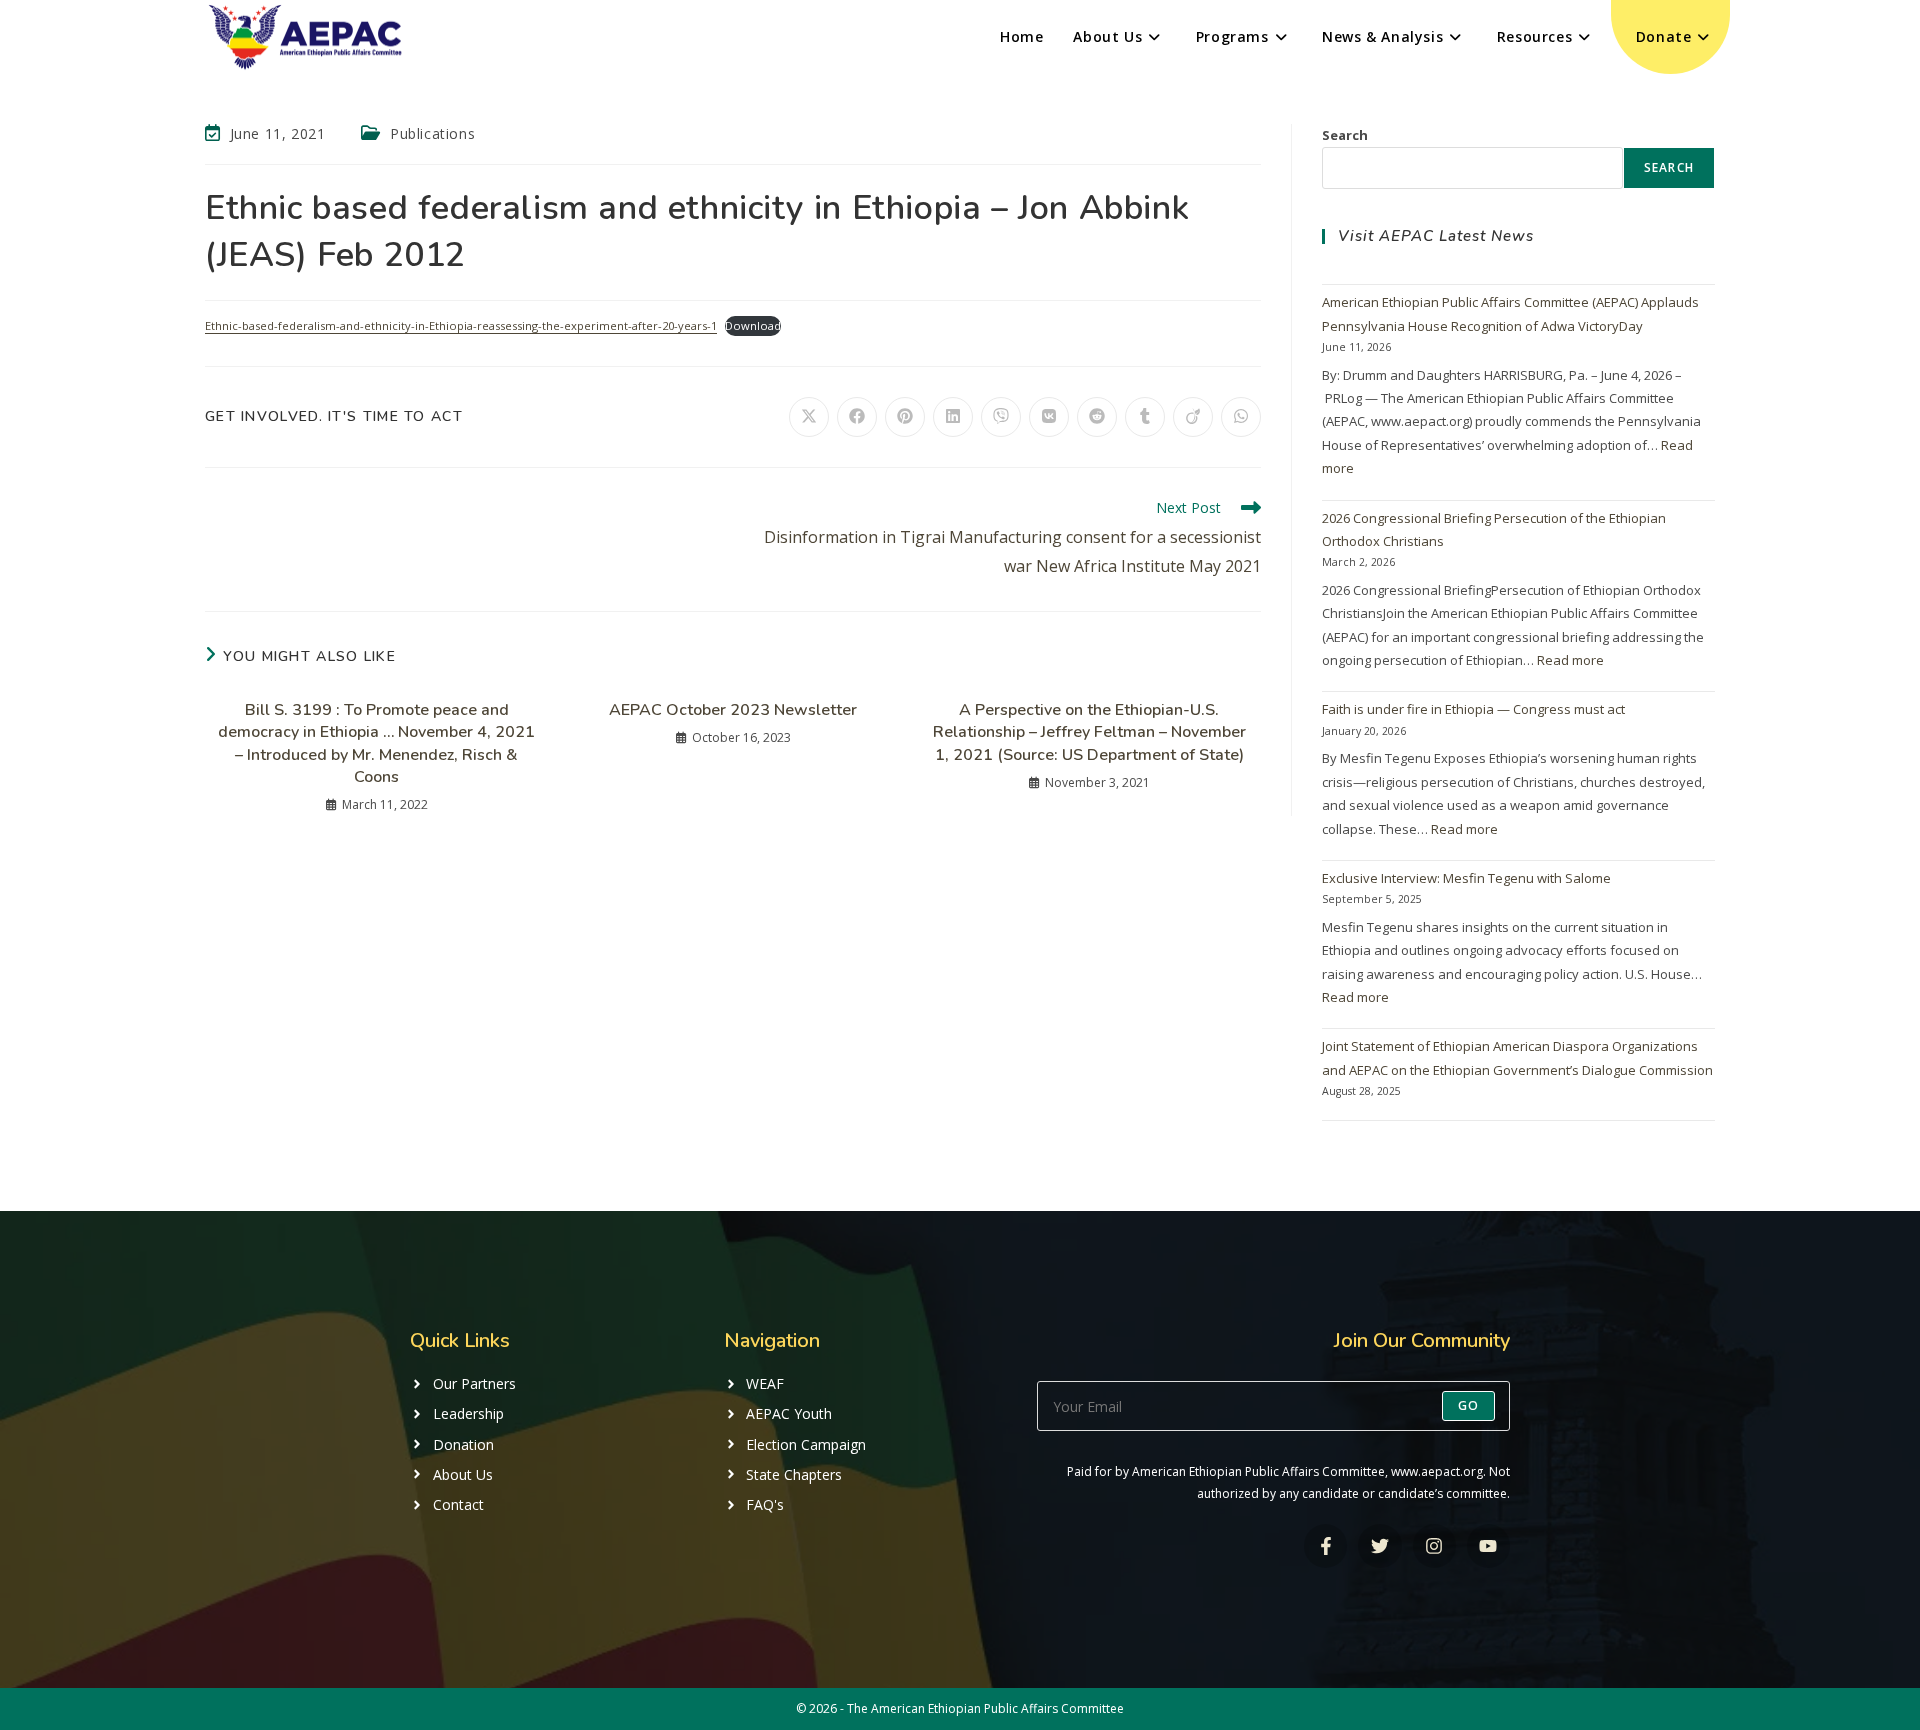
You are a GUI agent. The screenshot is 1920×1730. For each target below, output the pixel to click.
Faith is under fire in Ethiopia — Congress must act (1473, 709)
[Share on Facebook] (857, 417)
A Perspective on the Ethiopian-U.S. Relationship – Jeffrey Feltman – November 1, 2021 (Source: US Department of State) (1089, 732)
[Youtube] (1488, 1545)
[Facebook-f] (1325, 1545)
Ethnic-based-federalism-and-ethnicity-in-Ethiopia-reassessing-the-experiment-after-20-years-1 (461, 325)
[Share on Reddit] (1097, 417)
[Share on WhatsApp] (1241, 417)
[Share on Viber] (1001, 417)
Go (1468, 1405)
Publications (432, 133)
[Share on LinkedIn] (953, 417)
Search (1345, 135)
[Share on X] (809, 417)
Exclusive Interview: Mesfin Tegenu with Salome (1466, 878)
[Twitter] (1379, 1545)
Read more (1570, 660)
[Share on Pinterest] (905, 417)
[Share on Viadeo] (1193, 417)
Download (753, 325)
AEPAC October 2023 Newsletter (733, 710)
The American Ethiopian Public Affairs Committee (985, 1708)
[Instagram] (1434, 1545)
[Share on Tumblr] (1145, 417)
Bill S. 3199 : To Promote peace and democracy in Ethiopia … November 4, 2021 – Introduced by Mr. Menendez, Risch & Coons (376, 743)
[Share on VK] (1049, 417)
